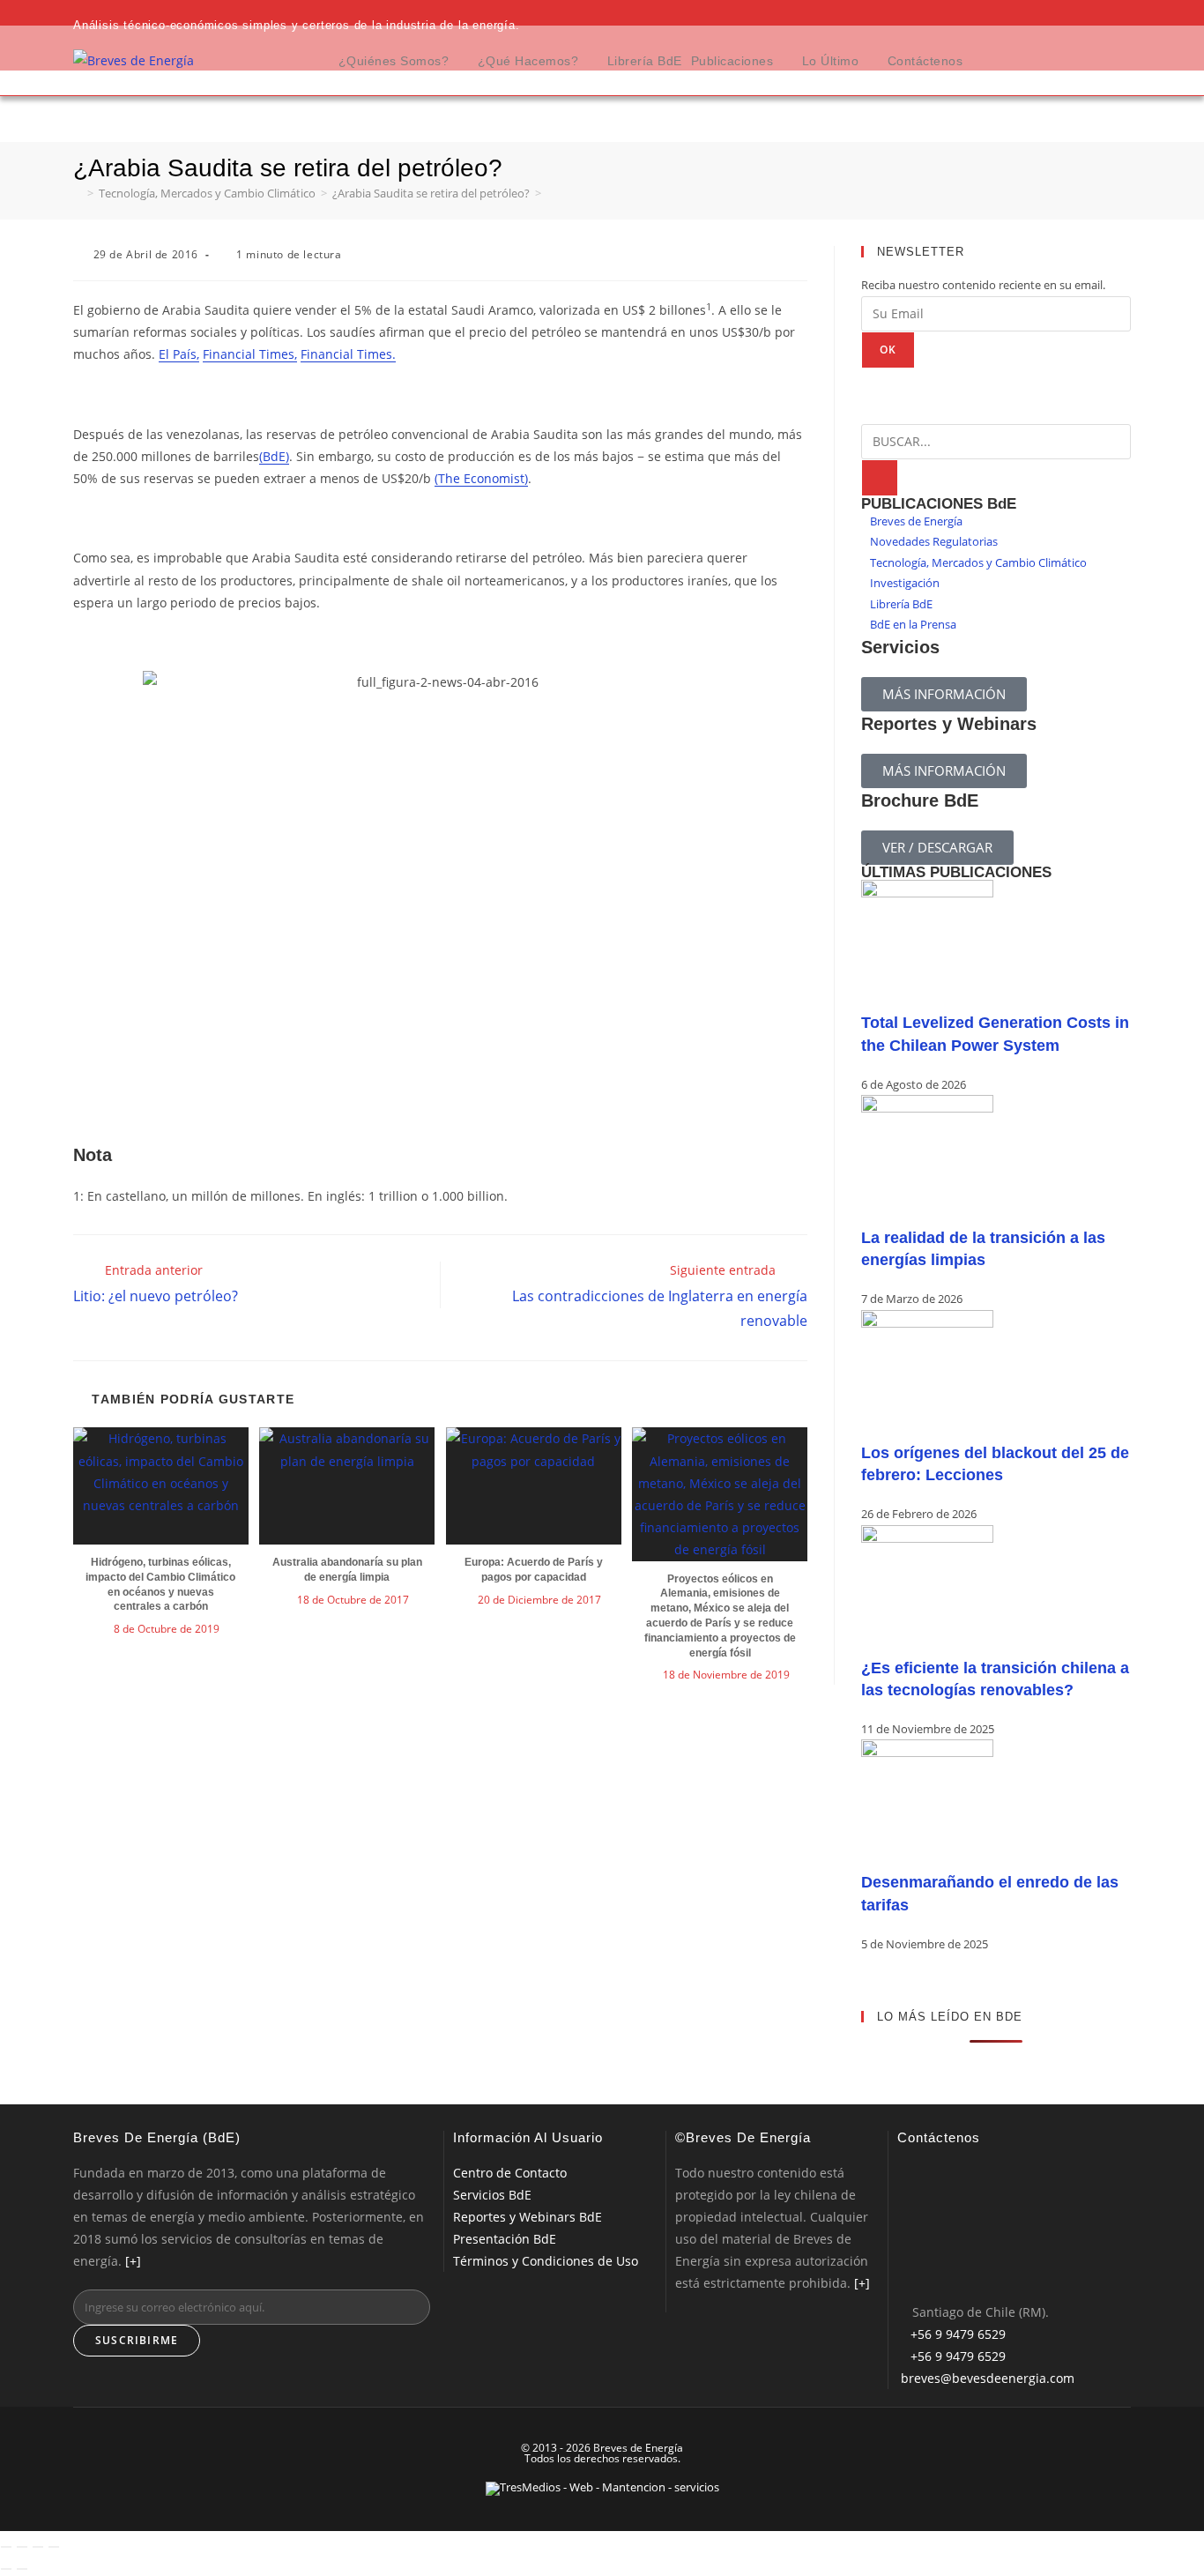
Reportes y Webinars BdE (528, 2217)
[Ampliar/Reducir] (6, 2547)
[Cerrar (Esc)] (54, 2547)
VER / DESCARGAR (937, 847)
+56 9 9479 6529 (958, 2334)
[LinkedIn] (904, 2241)
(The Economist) (481, 478)
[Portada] (78, 193)
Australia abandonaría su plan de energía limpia (347, 1570)
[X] (904, 2177)
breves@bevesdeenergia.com (988, 2378)
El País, (179, 354)
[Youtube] (904, 2272)
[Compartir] (38, 2547)
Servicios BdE (492, 2195)
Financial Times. (348, 354)
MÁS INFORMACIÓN (944, 694)
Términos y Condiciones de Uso (546, 2261)
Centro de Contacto (510, 2173)
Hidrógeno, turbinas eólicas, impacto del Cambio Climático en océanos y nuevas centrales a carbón (160, 1584)
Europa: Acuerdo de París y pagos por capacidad (534, 1570)
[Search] (880, 478)
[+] (133, 2261)
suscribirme (137, 2340)
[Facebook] (904, 2209)
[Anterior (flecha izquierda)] (6, 2569)
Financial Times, (250, 354)
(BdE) (274, 456)
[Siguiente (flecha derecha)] (22, 2569)
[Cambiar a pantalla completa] (22, 2547)
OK (888, 350)
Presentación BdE (505, 2239)
